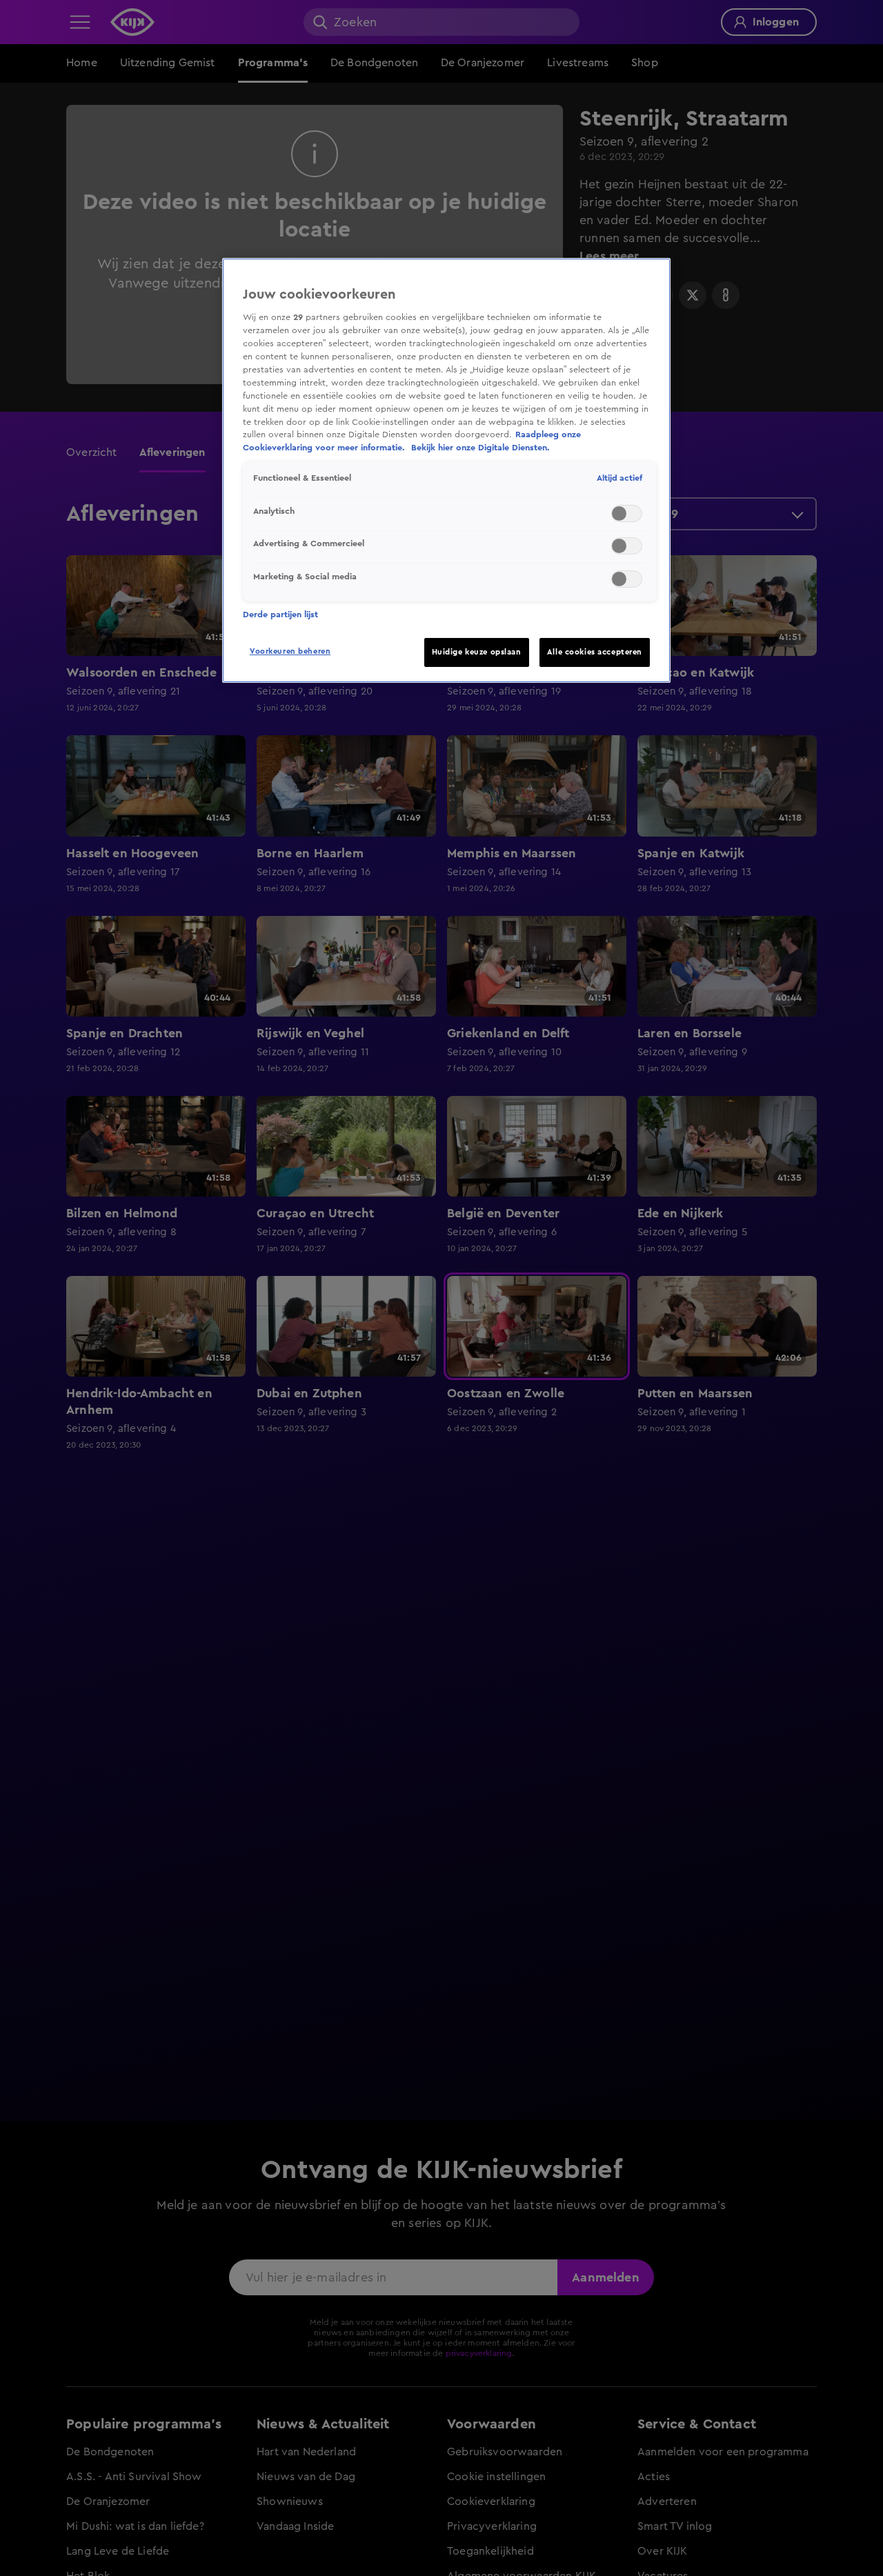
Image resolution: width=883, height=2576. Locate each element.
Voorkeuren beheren (290, 651)
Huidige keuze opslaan (477, 652)
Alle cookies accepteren (595, 652)
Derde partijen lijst (280, 615)
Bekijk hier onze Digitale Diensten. (480, 448)
